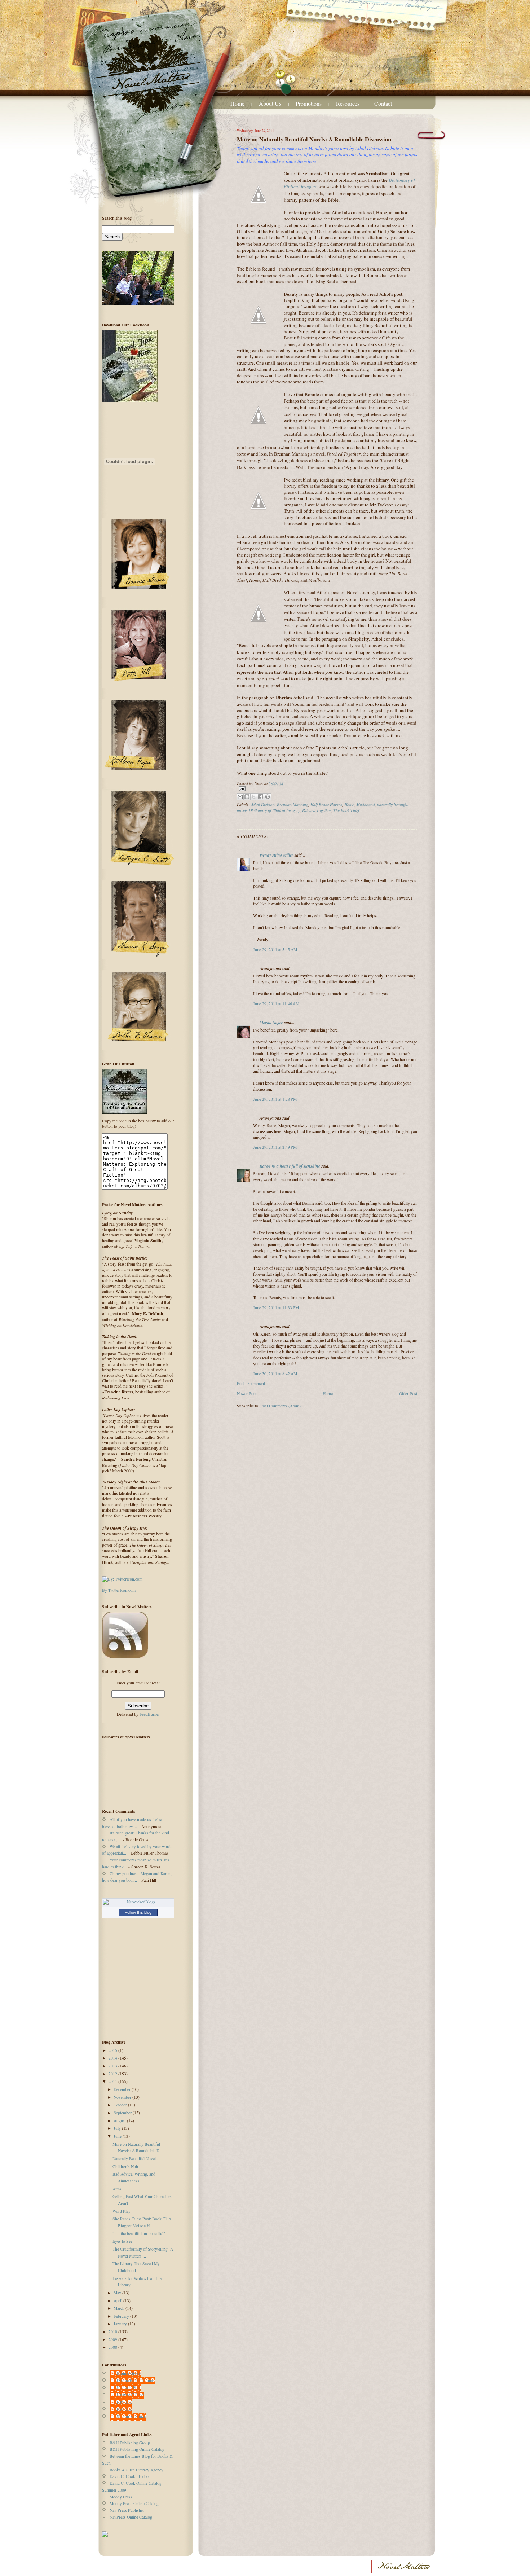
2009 (113, 2340)
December (123, 2089)
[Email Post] (327, 789)
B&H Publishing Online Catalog (137, 2449)
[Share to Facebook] (261, 797)
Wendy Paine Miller (277, 855)
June (118, 2136)
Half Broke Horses (326, 804)
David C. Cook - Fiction (130, 2476)
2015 (113, 2050)
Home (237, 103)
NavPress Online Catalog (131, 2517)
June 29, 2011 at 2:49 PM (275, 1147)
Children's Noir (125, 2166)
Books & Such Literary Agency (136, 2470)
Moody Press (121, 2497)
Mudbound (366, 804)
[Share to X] (254, 797)
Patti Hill (124, 2402)
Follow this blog (138, 1912)
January (121, 2324)
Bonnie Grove (129, 2373)
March (120, 2308)
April (118, 2301)
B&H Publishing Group (130, 2443)
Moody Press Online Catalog (134, 2503)
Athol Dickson (263, 804)
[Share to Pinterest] (268, 797)
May (118, 2293)
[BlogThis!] (247, 797)
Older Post (408, 1393)
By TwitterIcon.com (119, 1590)
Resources (348, 103)
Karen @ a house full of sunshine (290, 1166)
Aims (117, 2189)
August (120, 2121)
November (123, 2097)
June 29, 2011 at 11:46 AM (276, 1004)
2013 (113, 2066)
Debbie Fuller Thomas (136, 2380)
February (122, 2316)
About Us (270, 103)
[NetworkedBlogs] (138, 1902)
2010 (113, 2332)
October (121, 2105)
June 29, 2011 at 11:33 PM (276, 1308)
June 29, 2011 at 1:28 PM (275, 1099)
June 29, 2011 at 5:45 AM (275, 949)
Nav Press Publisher (127, 2510)
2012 (113, 2074)
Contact (383, 103)
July (118, 2128)
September (123, 2113)
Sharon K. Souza (131, 2416)
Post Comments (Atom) (281, 1406)
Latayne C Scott (130, 2395)
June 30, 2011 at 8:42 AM (275, 1374)
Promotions (309, 103)
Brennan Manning (293, 804)
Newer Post (247, 1393)
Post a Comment (251, 1383)
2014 (113, 2058)
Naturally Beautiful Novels (135, 2159)
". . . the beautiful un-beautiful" (139, 2234)
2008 (113, 2347)
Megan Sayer (271, 1022)
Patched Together (317, 810)
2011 (113, 2081)
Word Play (122, 2211)
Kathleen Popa (129, 2388)
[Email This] (240, 797)
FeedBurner (150, 1714)
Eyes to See (122, 2241)
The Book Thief (346, 810)
